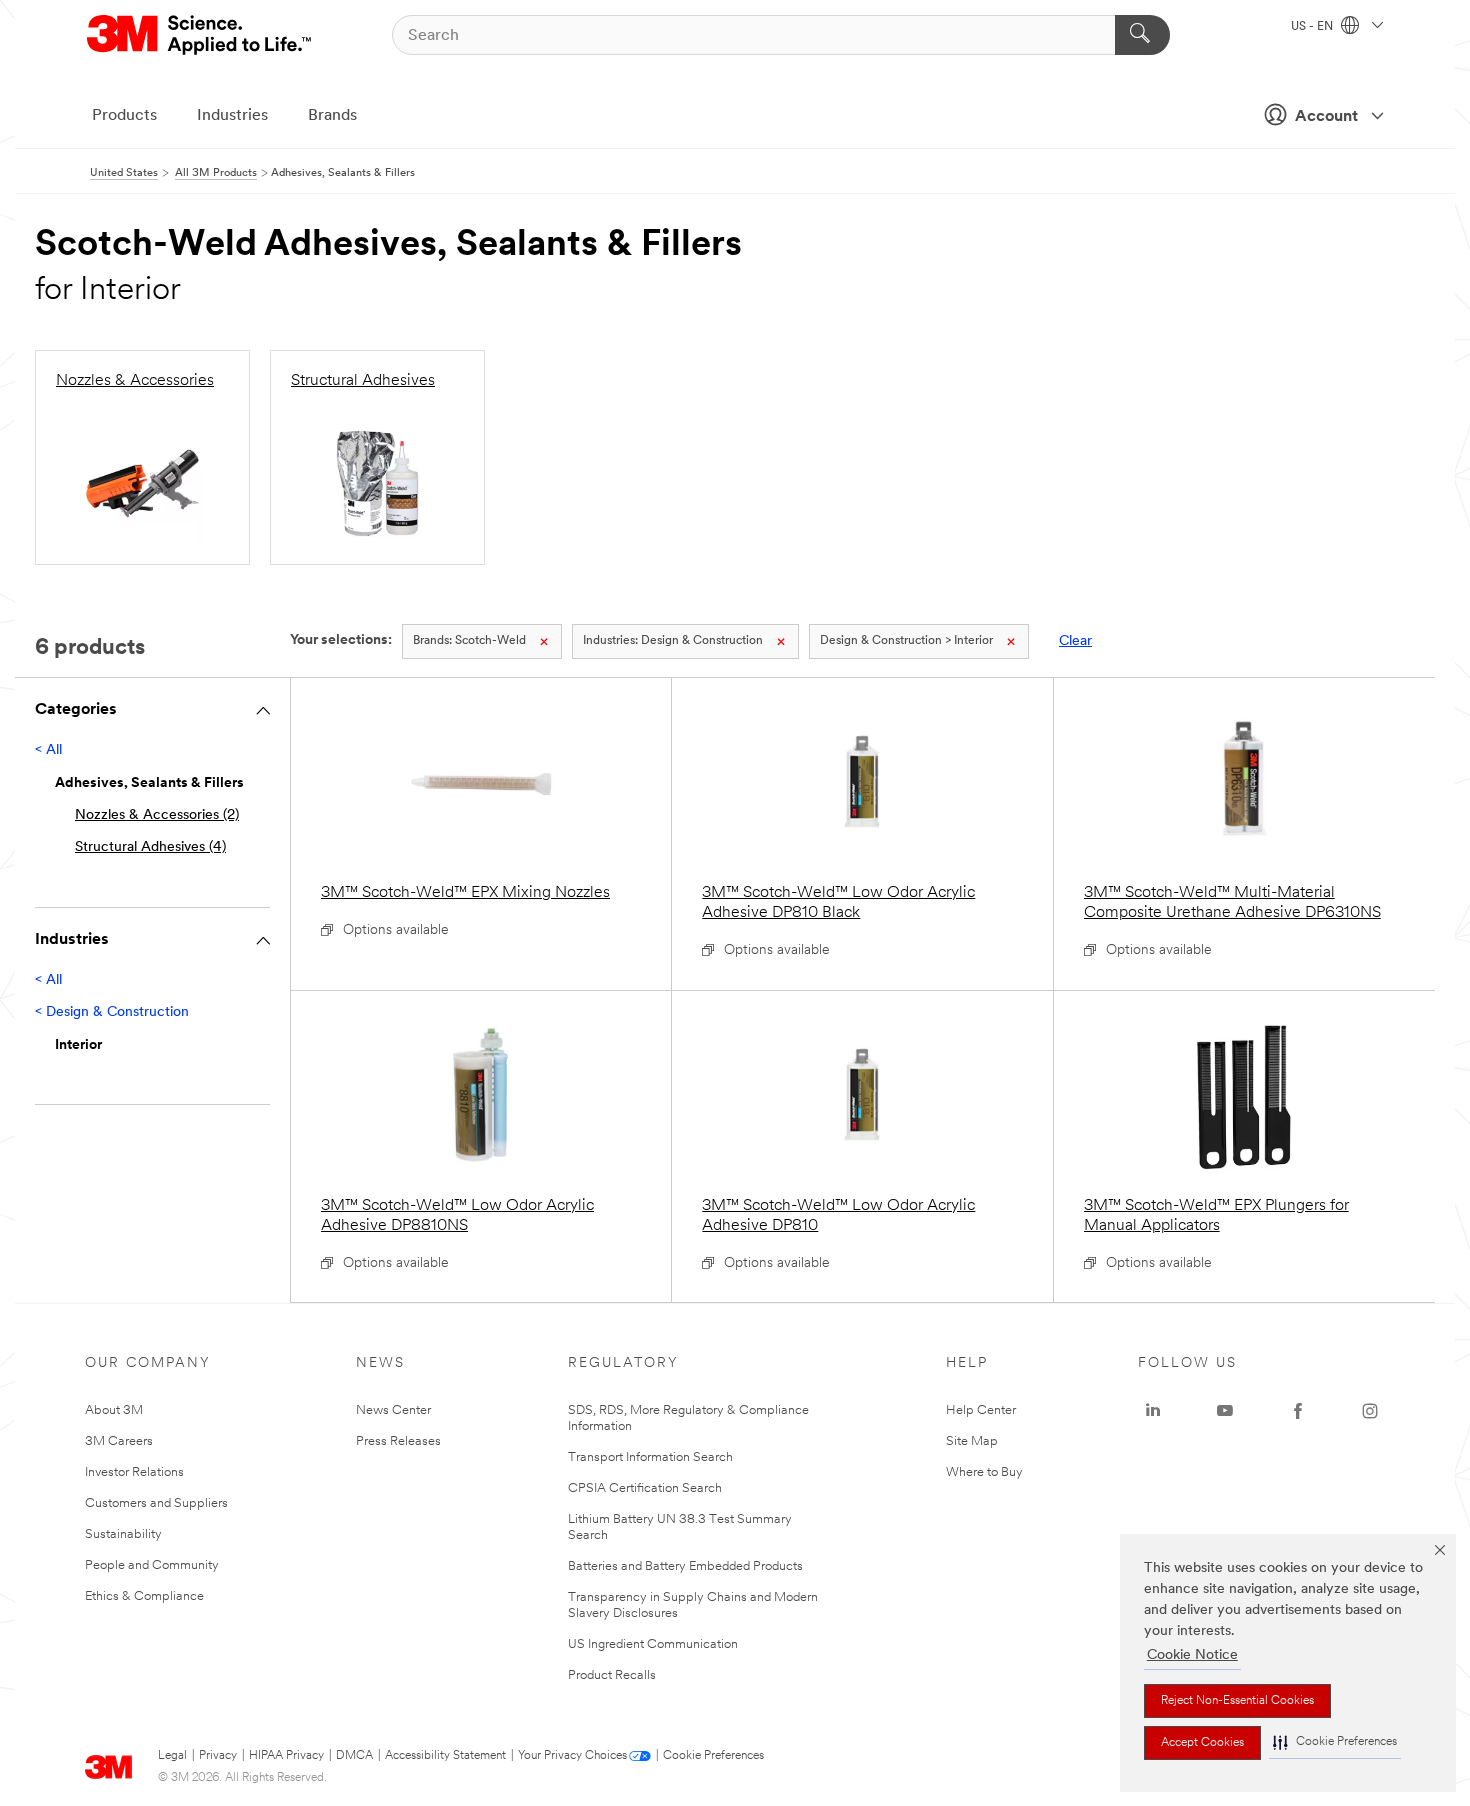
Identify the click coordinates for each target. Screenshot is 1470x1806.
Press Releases (398, 1441)
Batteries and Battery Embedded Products (685, 1566)
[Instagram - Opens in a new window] (1370, 1411)
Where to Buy (984, 1472)
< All (48, 750)
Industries (232, 116)
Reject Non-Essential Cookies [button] (1237, 1701)
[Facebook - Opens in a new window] (1298, 1411)
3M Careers (119, 1441)
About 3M (114, 1410)
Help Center (981, 1410)
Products (124, 116)
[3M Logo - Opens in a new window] (200, 35)
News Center (393, 1410)
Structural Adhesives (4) (150, 847)
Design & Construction (673, 641)
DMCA (354, 1756)
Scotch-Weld (469, 641)
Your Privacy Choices (572, 1756)
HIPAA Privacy (286, 1756)
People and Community (152, 1565)
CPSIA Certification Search (645, 1488)
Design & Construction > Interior (906, 641)
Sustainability (123, 1534)
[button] (1335, 1742)
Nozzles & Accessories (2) (157, 815)
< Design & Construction (112, 1012)
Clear (1075, 641)
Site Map (972, 1441)
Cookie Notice (1192, 1655)
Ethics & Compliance (144, 1596)
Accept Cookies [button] (1202, 1743)
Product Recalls (612, 1675)
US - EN (1313, 27)
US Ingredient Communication (653, 1644)
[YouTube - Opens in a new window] (1225, 1411)
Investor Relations (134, 1472)
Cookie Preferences (713, 1756)
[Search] (1142, 35)
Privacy (218, 1756)
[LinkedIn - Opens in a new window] (1153, 1411)
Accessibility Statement (445, 1756)
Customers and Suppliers (156, 1503)
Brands (332, 116)
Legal (172, 1756)
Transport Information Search (650, 1457)
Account (1326, 117)
